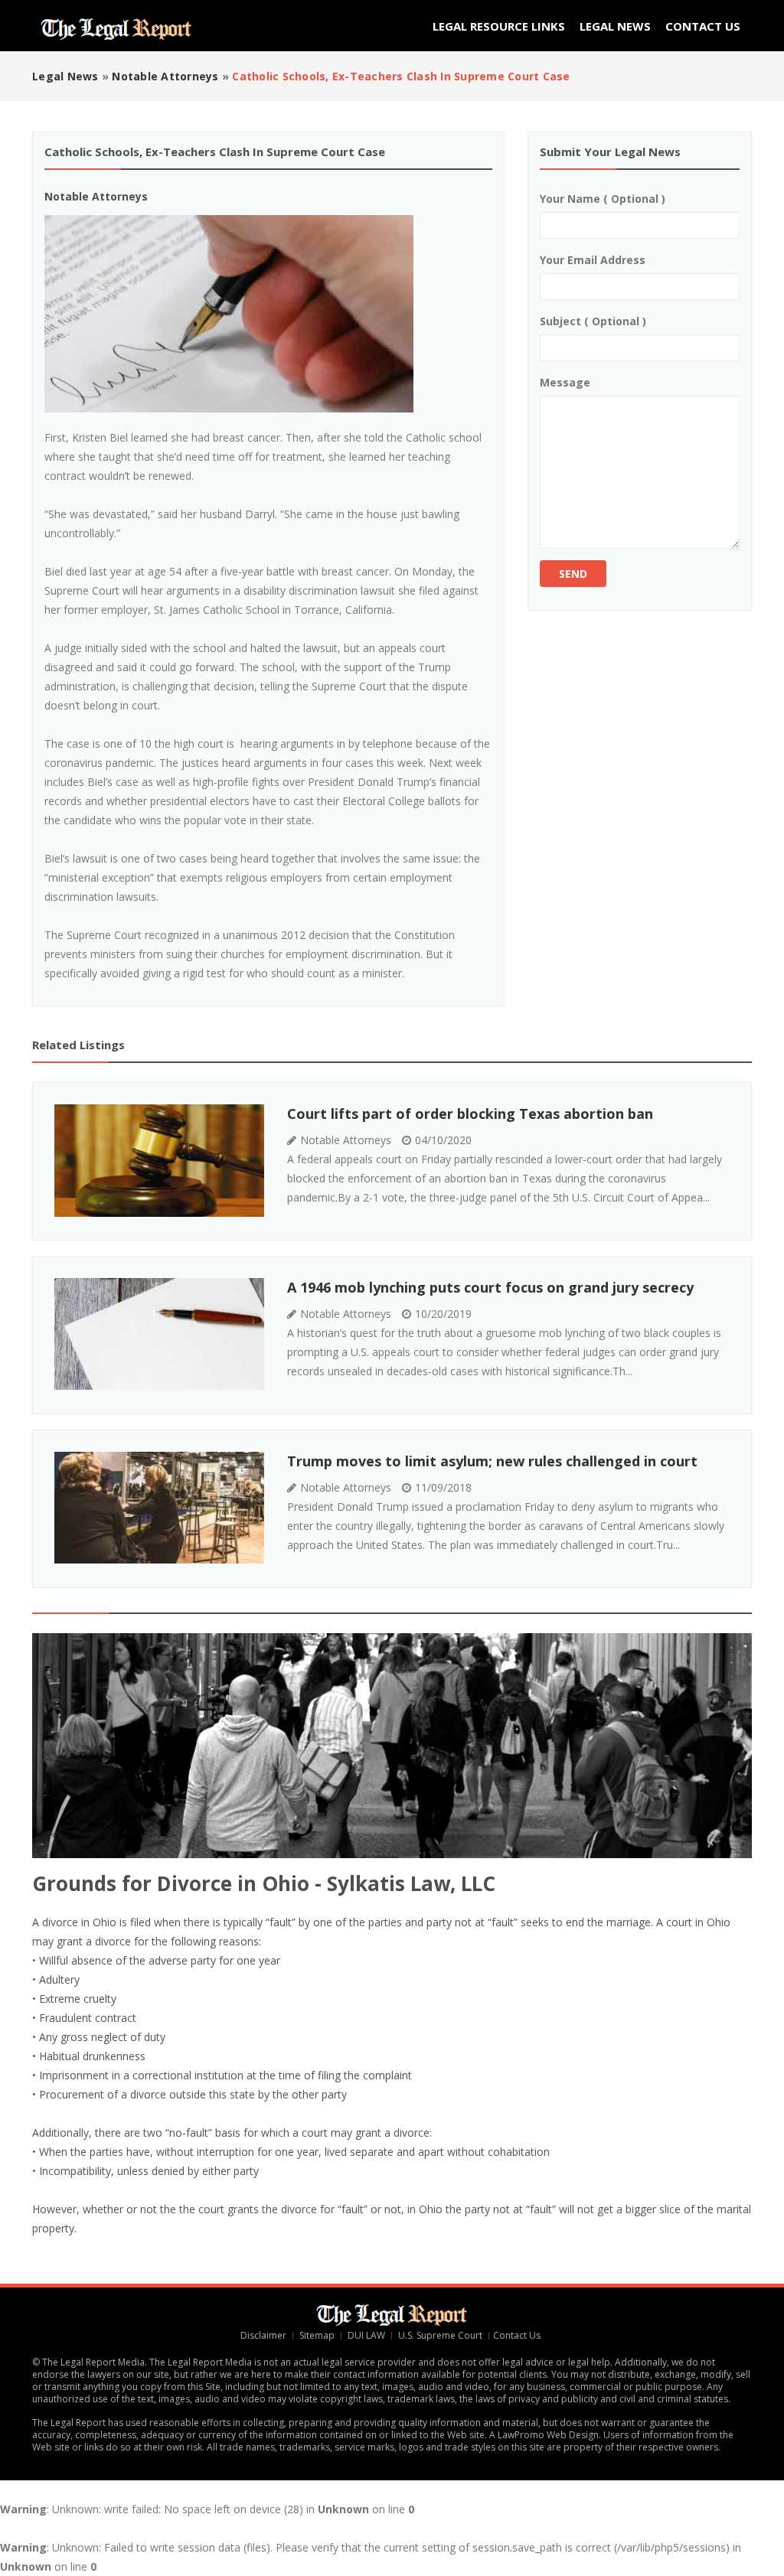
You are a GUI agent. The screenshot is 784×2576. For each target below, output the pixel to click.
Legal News (615, 26)
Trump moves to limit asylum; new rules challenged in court (492, 1461)
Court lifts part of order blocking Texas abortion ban (470, 1114)
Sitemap (317, 2335)
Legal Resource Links (499, 26)
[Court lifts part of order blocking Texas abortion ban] (159, 1161)
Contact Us (703, 26)
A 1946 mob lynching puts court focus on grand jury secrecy (490, 1287)
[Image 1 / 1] (229, 314)
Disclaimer (263, 2335)
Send (573, 574)
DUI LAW (366, 2335)
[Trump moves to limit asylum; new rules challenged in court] (159, 1508)
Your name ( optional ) (603, 199)
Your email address (593, 260)
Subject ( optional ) (593, 321)
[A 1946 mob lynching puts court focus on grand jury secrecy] (159, 1334)
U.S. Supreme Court (440, 2335)
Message (565, 382)
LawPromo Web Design (548, 2435)
